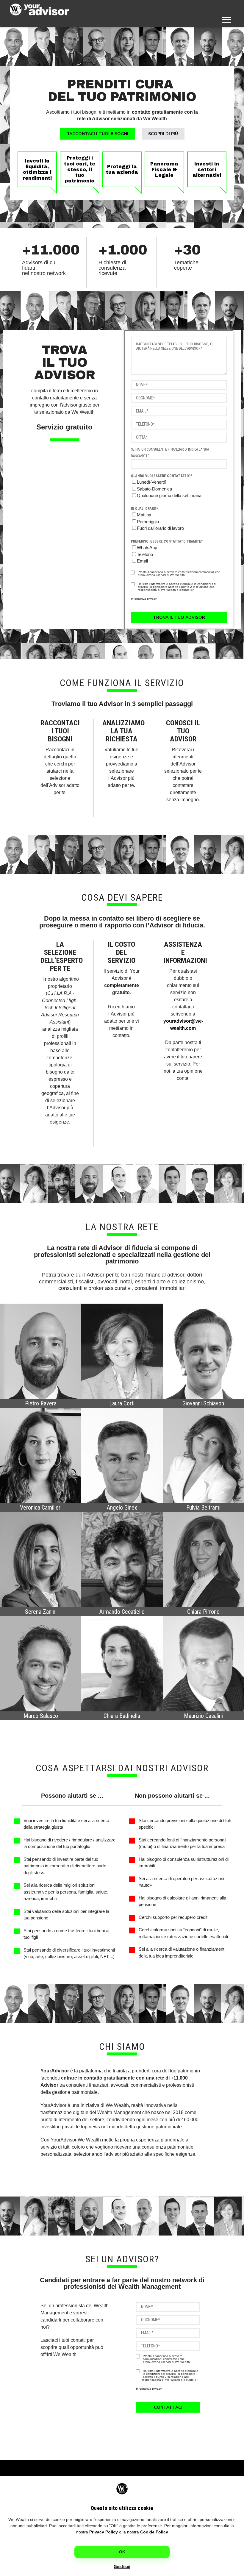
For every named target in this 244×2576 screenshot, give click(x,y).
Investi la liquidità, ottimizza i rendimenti (37, 170)
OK (122, 2552)
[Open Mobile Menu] (227, 19)
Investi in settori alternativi (207, 170)
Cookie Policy (154, 2532)
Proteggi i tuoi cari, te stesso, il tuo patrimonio (80, 169)
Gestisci (122, 2566)
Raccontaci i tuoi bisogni (97, 134)
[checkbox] (179, 489)
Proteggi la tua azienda (122, 169)
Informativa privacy (144, 599)
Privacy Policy (104, 2532)
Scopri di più (163, 134)
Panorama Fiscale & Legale (164, 170)
